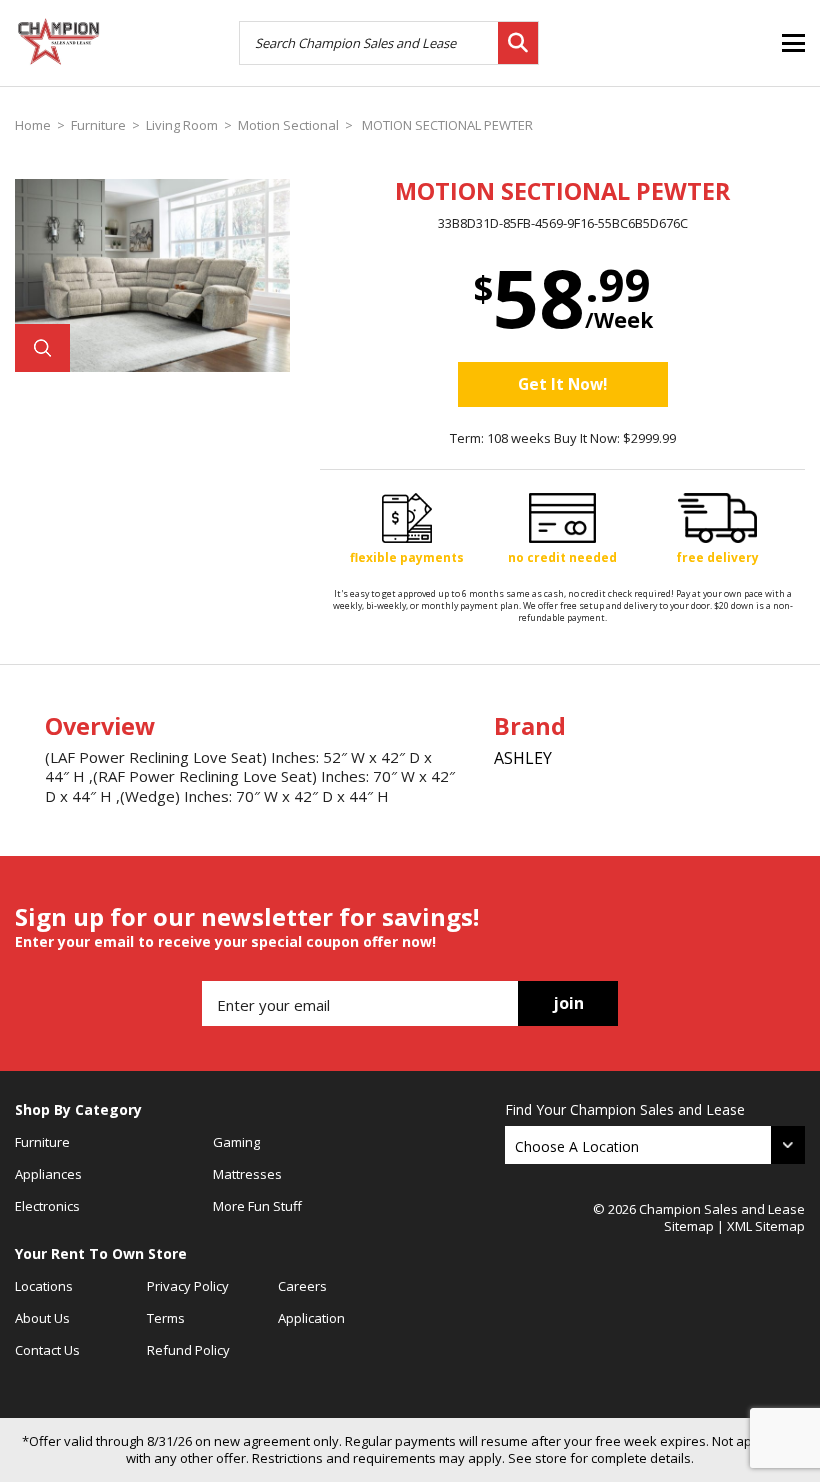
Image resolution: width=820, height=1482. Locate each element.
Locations (44, 1286)
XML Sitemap (766, 1226)
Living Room (182, 125)
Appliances (48, 1174)
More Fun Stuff (257, 1206)
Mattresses (247, 1174)
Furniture (98, 125)
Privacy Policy (188, 1286)
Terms (166, 1318)
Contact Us (47, 1350)
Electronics (47, 1206)
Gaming (236, 1142)
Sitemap (689, 1226)
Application (311, 1318)
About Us (42, 1318)
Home (33, 125)
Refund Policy (188, 1350)
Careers (302, 1286)
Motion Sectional (288, 125)
